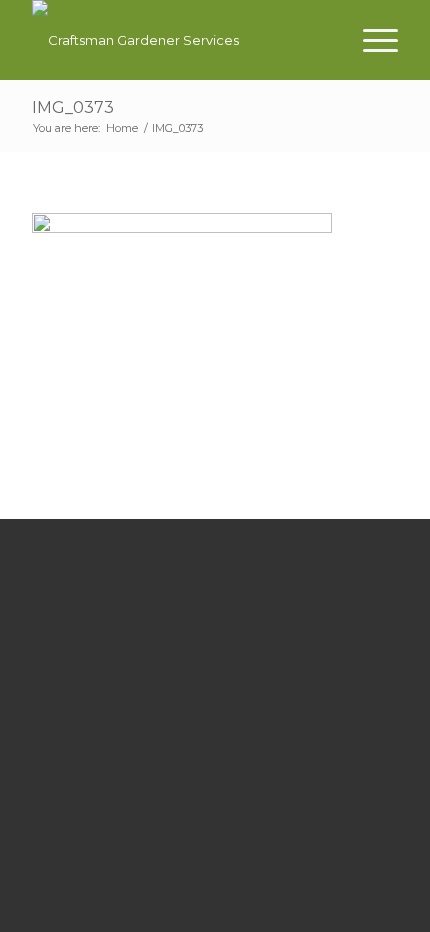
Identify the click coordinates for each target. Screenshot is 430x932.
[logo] (178, 40)
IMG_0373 (73, 107)
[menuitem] (370, 40)
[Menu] (370, 40)
